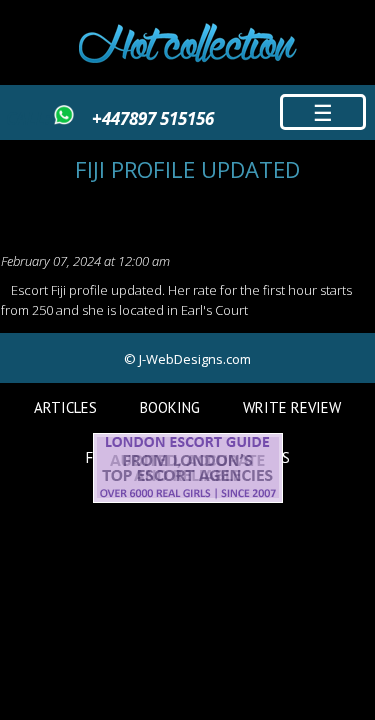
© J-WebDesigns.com (187, 359)
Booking (170, 407)
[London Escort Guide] (188, 498)
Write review (292, 407)
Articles (65, 407)
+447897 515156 (153, 118)
